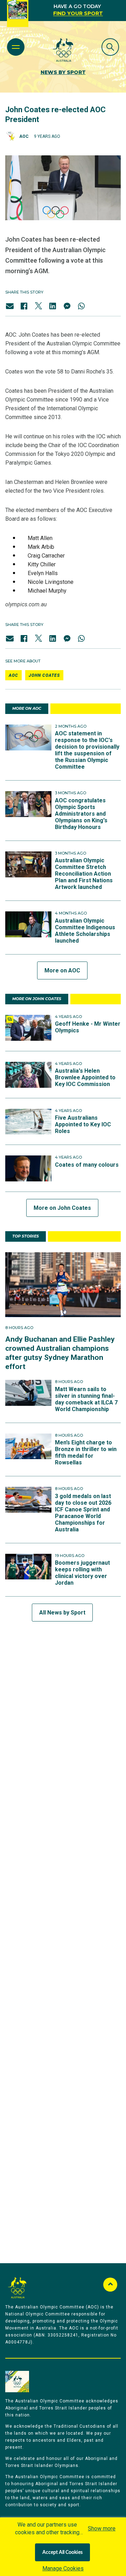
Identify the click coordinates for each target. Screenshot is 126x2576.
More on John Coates (62, 1208)
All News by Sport (62, 1613)
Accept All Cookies (62, 2553)
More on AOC (62, 970)
